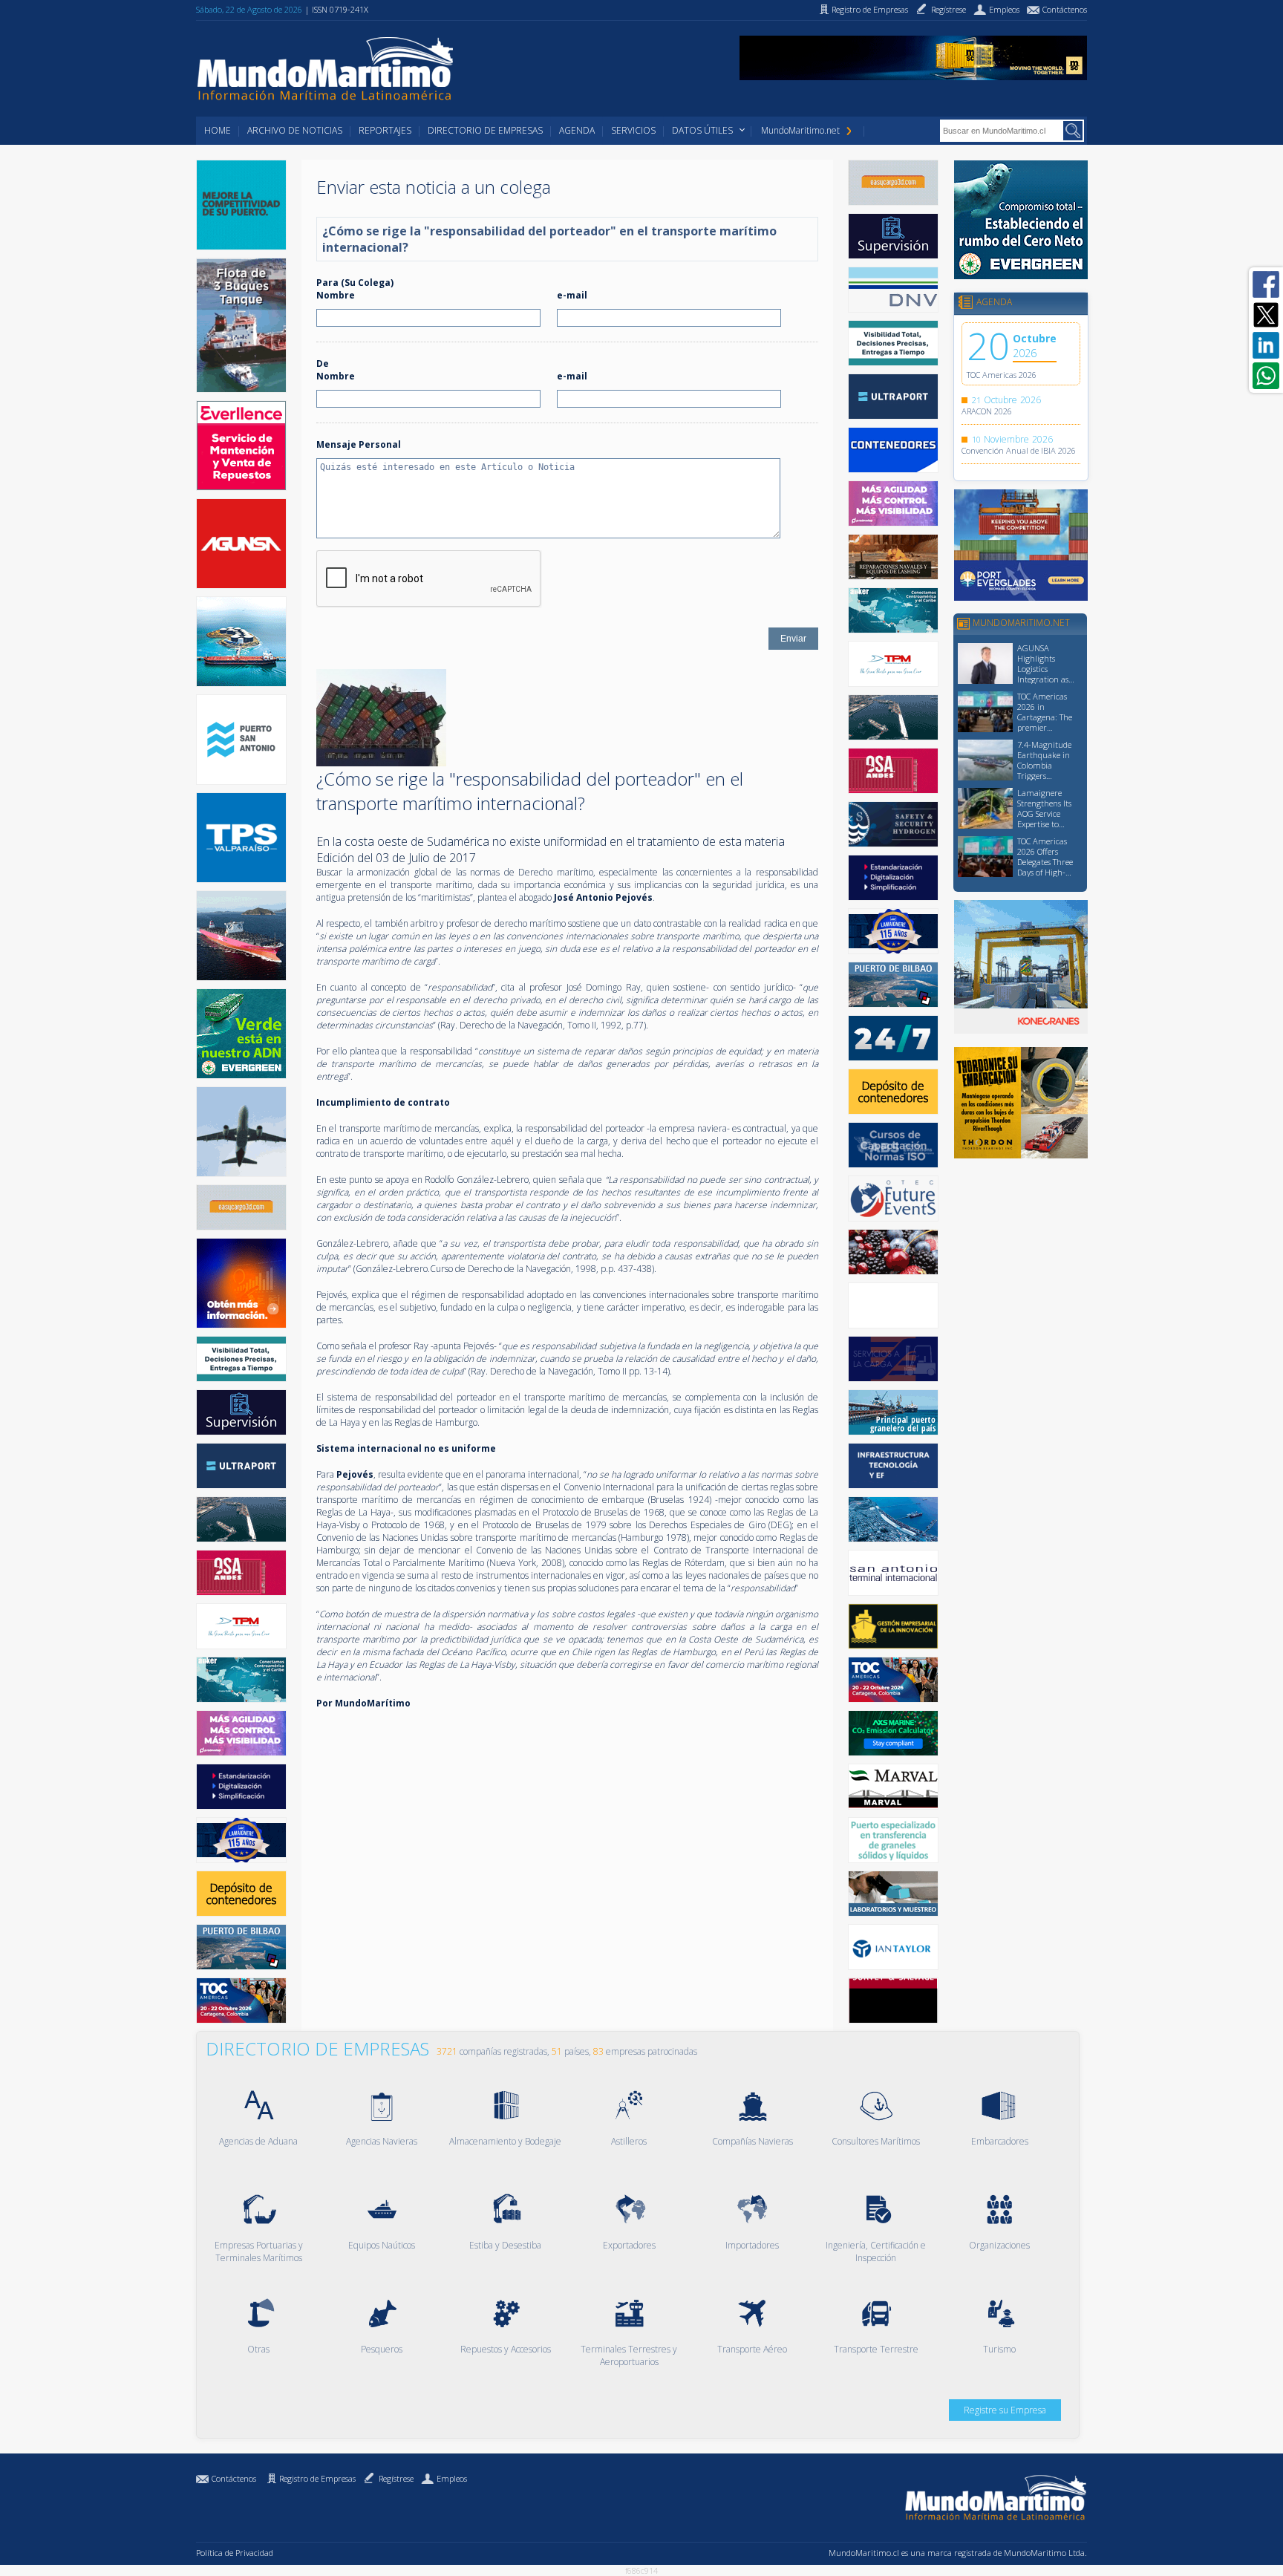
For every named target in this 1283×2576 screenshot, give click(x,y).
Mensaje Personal (359, 444)
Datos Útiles (702, 130)
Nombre (336, 295)
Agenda (577, 130)
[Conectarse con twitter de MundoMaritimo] (1266, 315)
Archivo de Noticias (295, 130)
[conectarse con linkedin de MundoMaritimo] (1266, 345)
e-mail (572, 295)
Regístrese (396, 2478)
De (323, 363)
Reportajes (385, 130)
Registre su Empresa (1005, 2410)
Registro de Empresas (317, 2478)
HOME (218, 130)
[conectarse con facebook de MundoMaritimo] (1266, 284)
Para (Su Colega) (355, 283)
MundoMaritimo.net (800, 130)
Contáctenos (234, 2478)
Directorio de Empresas (485, 130)
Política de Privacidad (235, 2553)
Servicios (633, 130)
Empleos (452, 2478)
